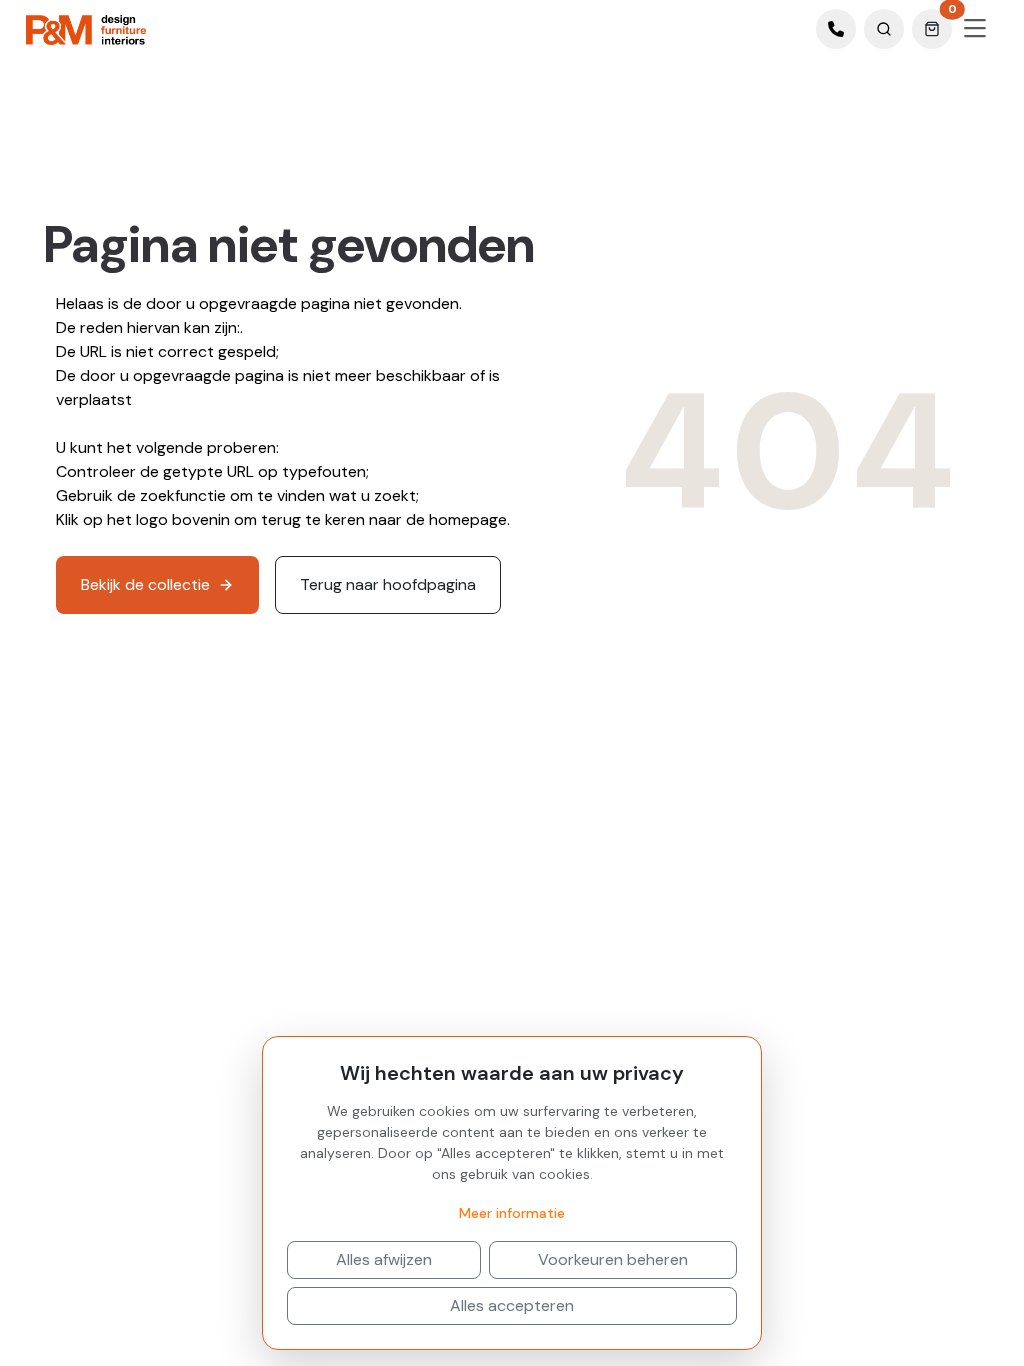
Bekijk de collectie (145, 584)
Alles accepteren (512, 1305)
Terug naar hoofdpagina (388, 584)
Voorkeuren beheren (613, 1259)
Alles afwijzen (384, 1259)
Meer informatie (512, 1213)
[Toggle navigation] (975, 29)
